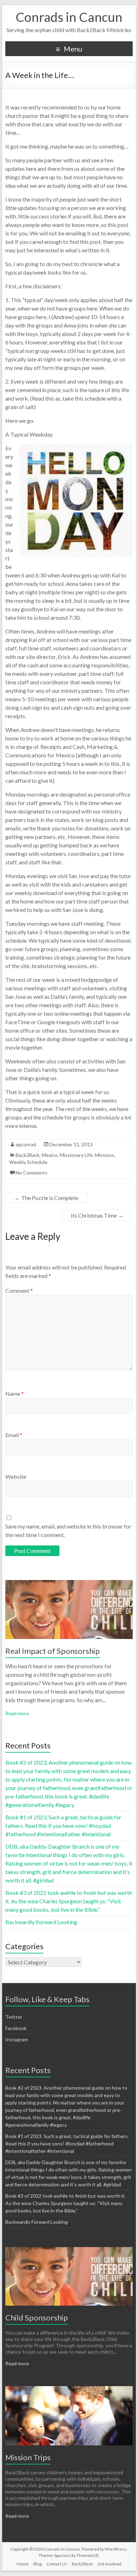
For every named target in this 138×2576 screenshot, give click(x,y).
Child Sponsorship (37, 2317)
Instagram (17, 2039)
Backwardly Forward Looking (41, 1922)
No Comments (31, 1173)
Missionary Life (76, 1155)
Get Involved (109, 2564)
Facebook (16, 2028)
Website (16, 1476)
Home (23, 2564)
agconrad (26, 1144)
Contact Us (57, 2564)
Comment (19, 1290)
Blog (38, 2564)
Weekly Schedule (28, 1162)
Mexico (50, 1155)
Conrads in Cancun (69, 17)
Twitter (14, 2017)
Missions (105, 1155)
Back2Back (28, 1155)
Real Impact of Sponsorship (53, 1651)
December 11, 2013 (71, 1144)
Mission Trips (28, 2457)
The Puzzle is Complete (46, 1198)
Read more (17, 1713)
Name (15, 1394)
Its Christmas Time (97, 1215)
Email (14, 1435)
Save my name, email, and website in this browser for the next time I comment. (68, 1530)
